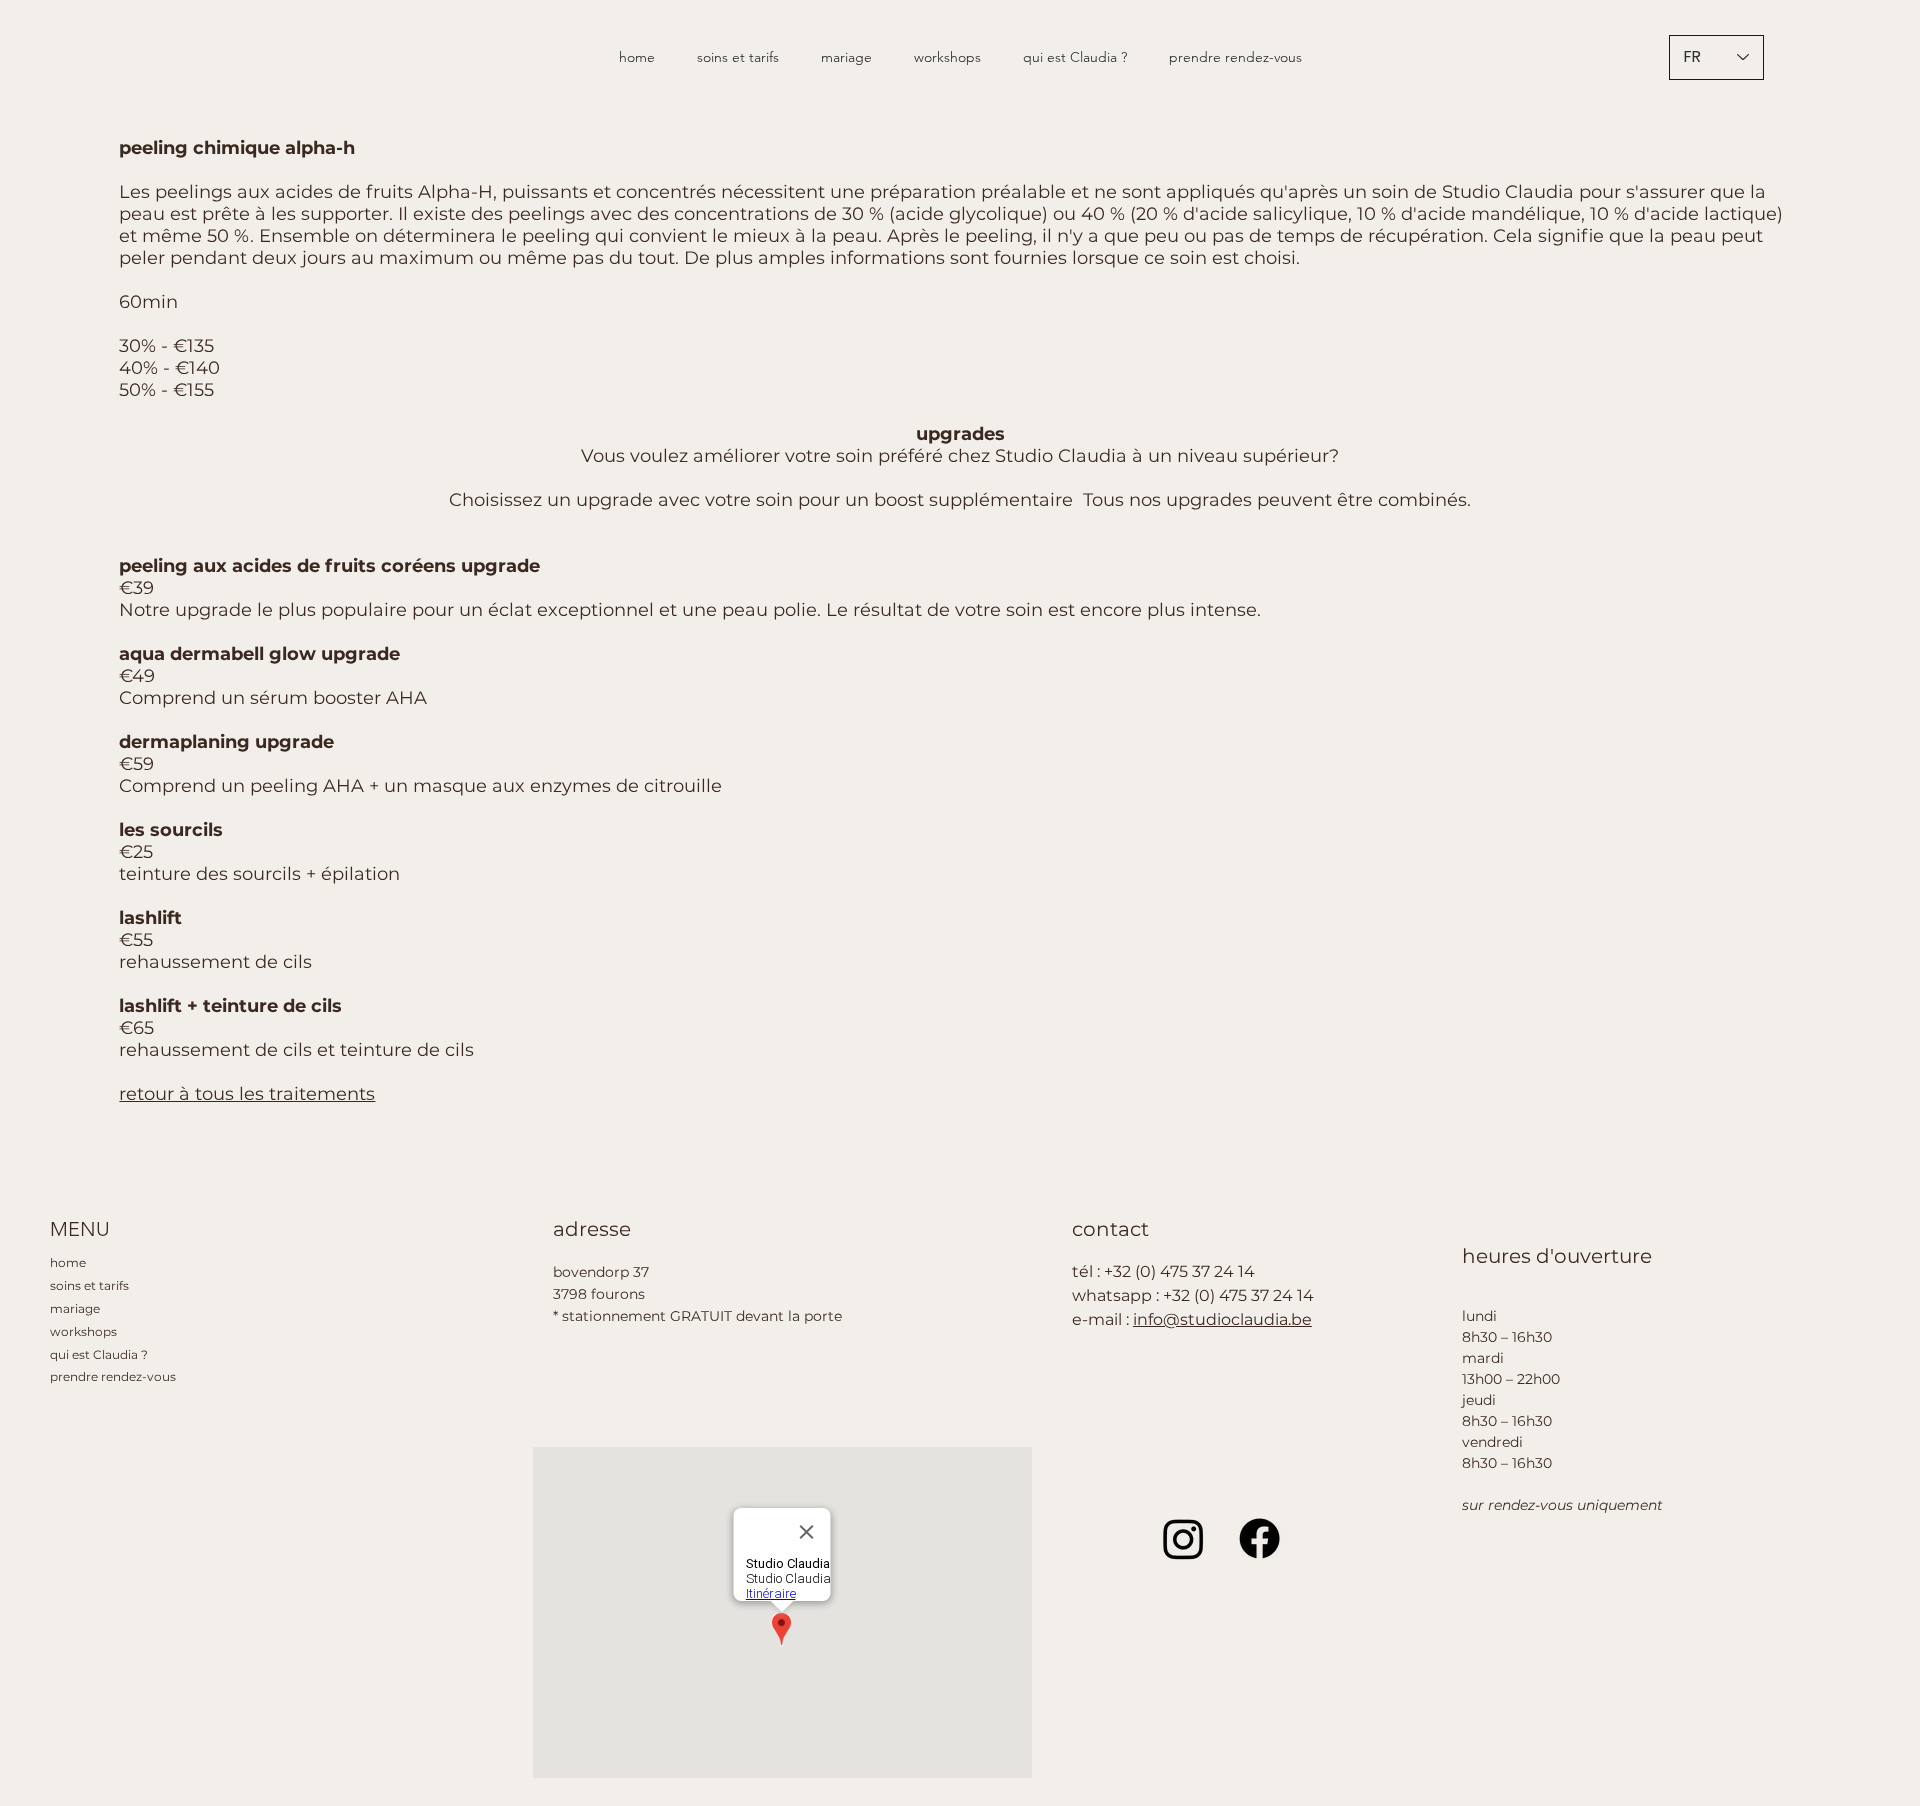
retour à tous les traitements (247, 1094)
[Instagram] (1183, 1538)
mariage (75, 1308)
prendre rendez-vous (113, 1376)
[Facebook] (1259, 1538)
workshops (83, 1331)
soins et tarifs (89, 1285)
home (68, 1262)
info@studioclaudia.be (1222, 1319)
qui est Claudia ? (99, 1354)
